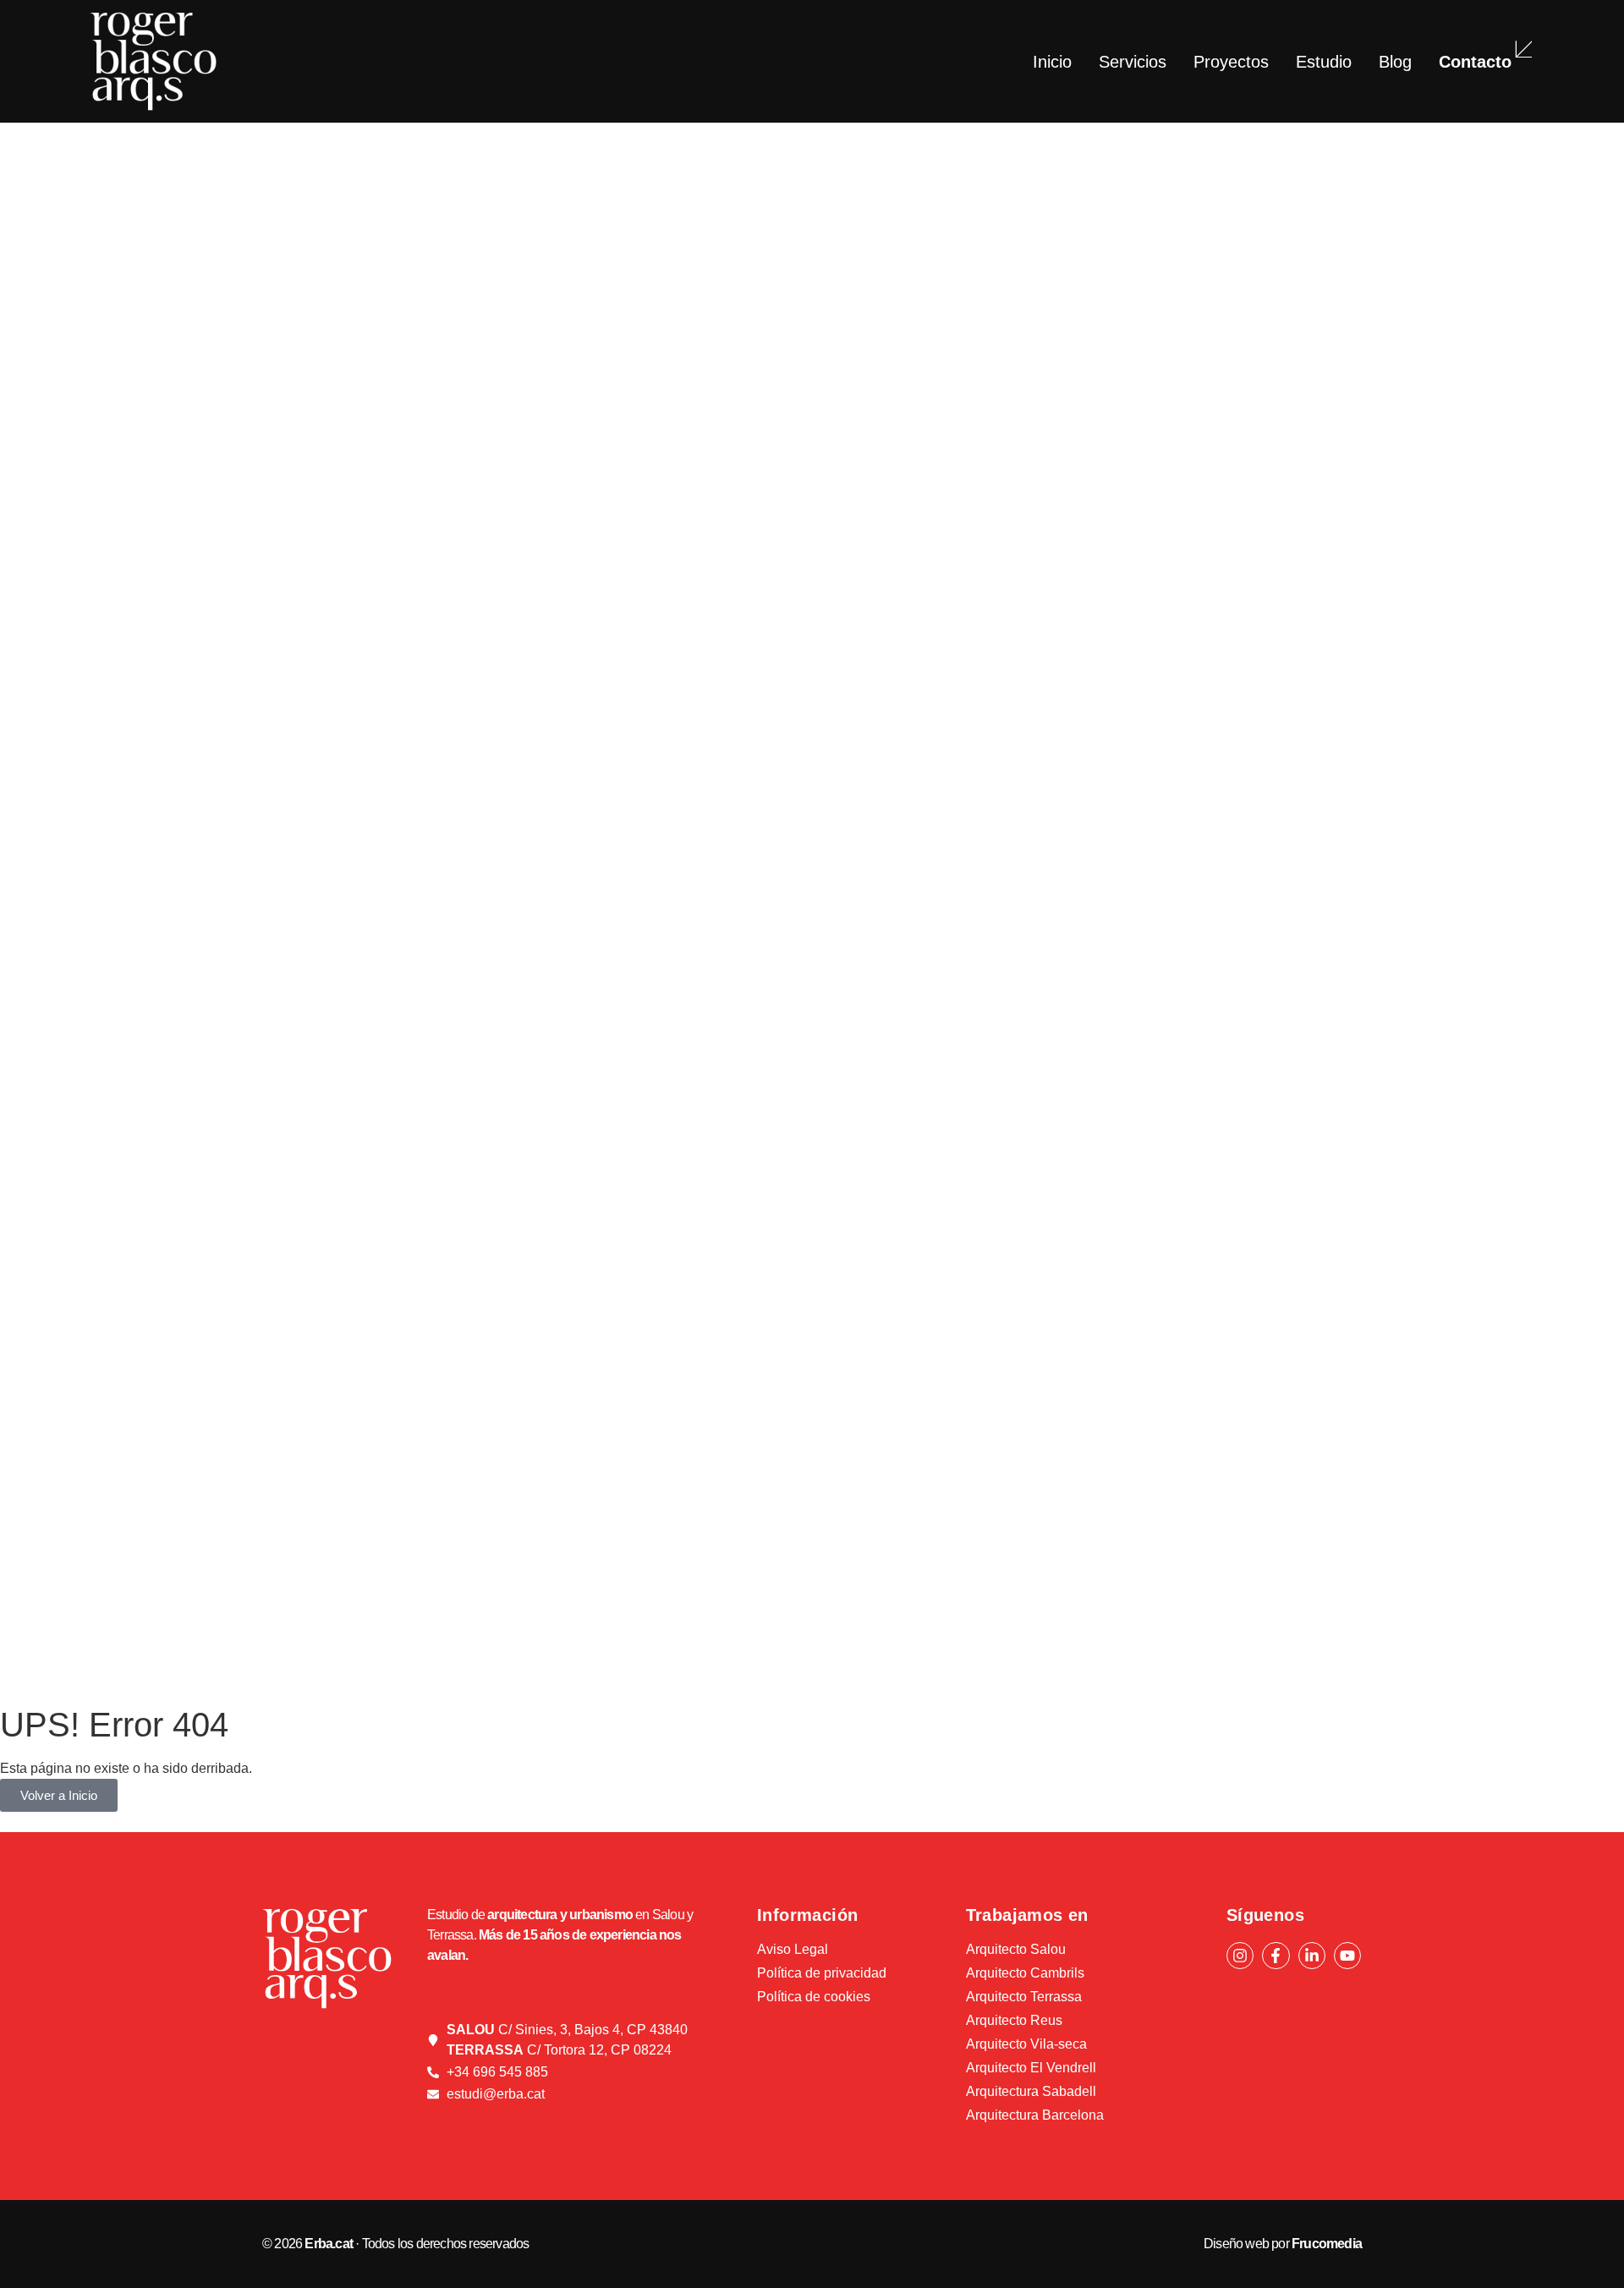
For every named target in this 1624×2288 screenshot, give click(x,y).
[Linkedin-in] (1312, 1956)
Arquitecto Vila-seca (1026, 2044)
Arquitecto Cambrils (1025, 1973)
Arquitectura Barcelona (1035, 2115)
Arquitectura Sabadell (1031, 2091)
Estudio (1324, 62)
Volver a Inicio (59, 1795)
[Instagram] (1240, 1956)
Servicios (1133, 62)
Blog (1395, 62)
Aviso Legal (793, 1949)
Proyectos (1231, 62)
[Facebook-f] (1276, 1956)
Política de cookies (814, 1997)
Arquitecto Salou (1016, 1949)
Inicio (1052, 62)
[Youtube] (1347, 1956)
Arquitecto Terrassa (1024, 1997)
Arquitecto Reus (1014, 2020)
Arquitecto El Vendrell (1031, 2068)
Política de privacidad (822, 1973)
